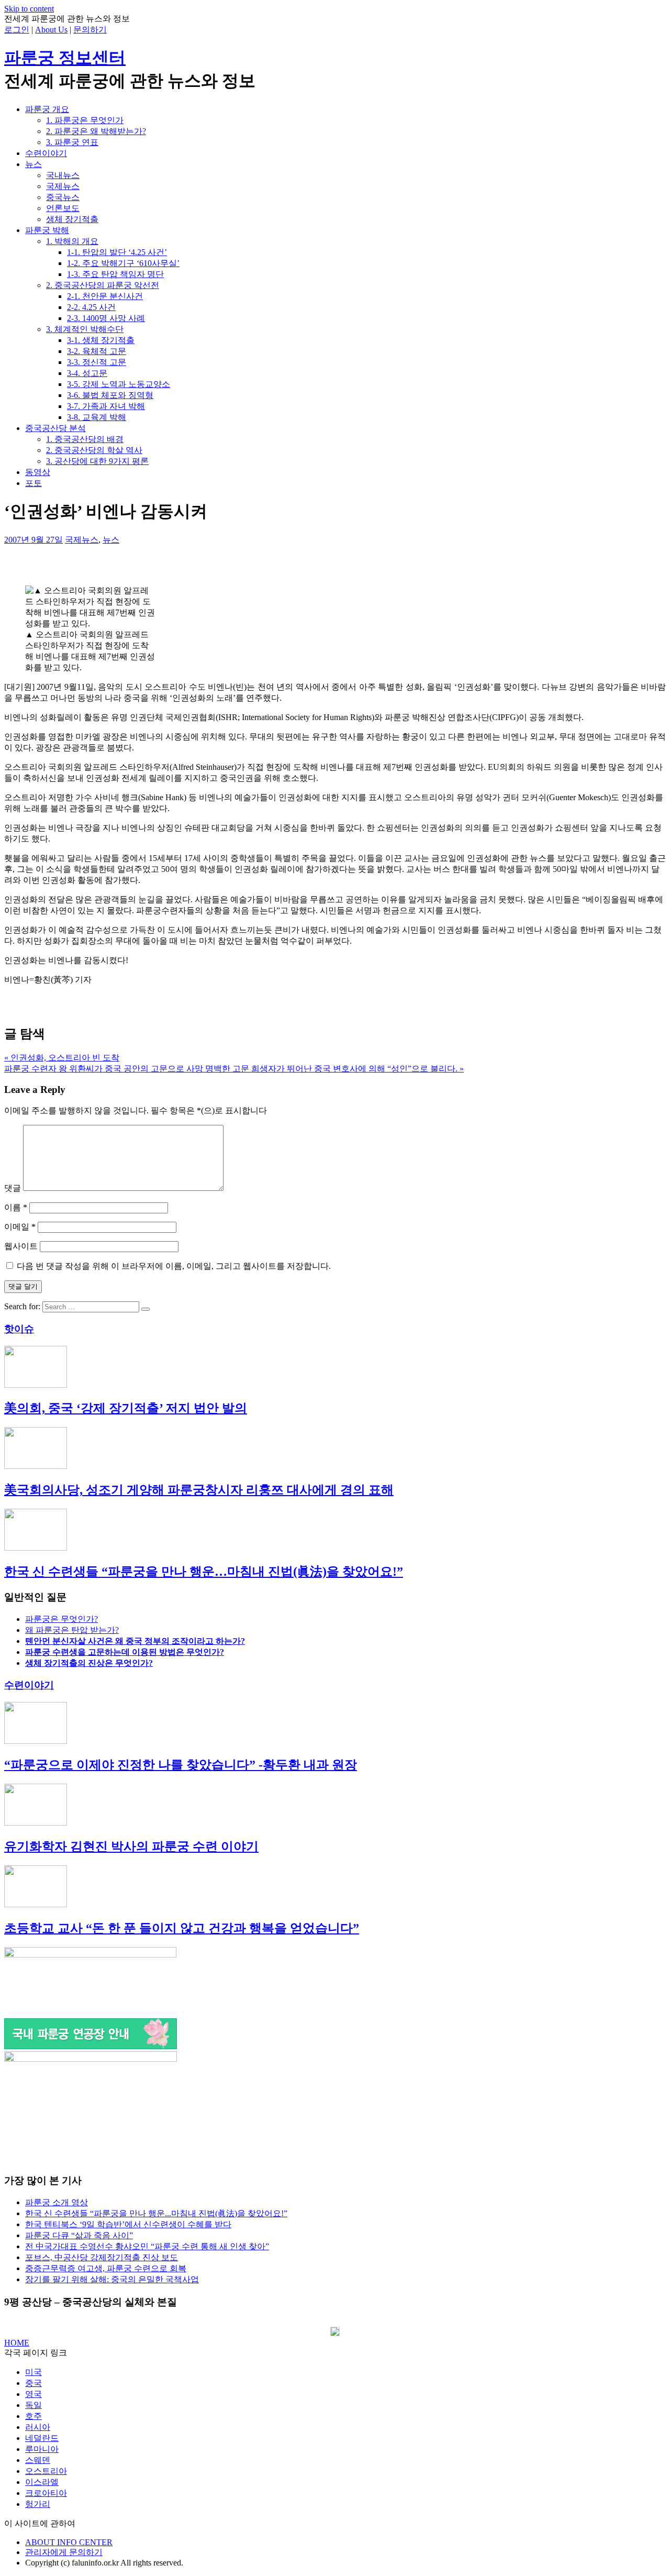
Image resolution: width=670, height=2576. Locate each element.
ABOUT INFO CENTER (69, 2542)
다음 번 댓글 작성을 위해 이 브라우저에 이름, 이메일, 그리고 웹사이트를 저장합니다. (174, 1266)
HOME (17, 2343)
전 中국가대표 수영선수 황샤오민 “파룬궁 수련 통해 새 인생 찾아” (147, 2246)
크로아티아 (46, 2493)
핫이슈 (19, 1329)
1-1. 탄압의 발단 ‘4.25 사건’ (117, 252)
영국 (33, 2394)
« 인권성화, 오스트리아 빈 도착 (62, 1058)
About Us (51, 30)
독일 (33, 2405)
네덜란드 (42, 2438)
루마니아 (42, 2449)
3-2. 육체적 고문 (97, 351)
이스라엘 (42, 2482)
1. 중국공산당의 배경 (85, 439)
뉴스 (33, 164)
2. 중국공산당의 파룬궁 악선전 (103, 285)
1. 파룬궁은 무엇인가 (85, 120)
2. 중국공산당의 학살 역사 (94, 450)
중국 (33, 2383)
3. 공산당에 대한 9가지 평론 (97, 461)
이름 (16, 1207)
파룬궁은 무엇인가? (62, 1619)
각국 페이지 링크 (36, 2353)
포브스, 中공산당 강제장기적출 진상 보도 (102, 2257)
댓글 (13, 1188)
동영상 (38, 472)
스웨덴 (38, 2460)
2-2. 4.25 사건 (91, 307)
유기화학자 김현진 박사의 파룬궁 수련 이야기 (131, 1847)
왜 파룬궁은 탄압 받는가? (72, 1630)
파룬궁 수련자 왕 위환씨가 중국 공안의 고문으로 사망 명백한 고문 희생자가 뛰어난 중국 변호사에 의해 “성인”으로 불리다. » (234, 1069)
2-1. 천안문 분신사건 (105, 296)
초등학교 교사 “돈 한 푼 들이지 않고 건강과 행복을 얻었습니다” (182, 1928)
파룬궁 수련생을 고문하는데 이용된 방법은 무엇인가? (125, 1652)
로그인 (17, 30)
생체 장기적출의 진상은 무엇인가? (89, 1663)
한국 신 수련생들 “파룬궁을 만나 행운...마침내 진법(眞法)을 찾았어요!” (156, 2213)
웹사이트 (21, 1246)
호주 (33, 2416)
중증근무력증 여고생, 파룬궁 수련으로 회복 (106, 2268)
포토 (33, 483)
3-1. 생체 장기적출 (101, 340)
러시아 (38, 2427)
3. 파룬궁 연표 (72, 142)
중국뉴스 (63, 197)
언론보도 (63, 208)
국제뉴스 (63, 186)
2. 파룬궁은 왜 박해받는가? (96, 131)
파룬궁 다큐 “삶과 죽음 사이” (79, 2235)
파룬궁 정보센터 (65, 58)
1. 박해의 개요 (72, 241)
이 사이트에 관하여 (40, 2523)
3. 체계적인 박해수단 (85, 329)
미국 (33, 2372)
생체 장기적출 (72, 219)
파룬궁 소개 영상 (57, 2202)
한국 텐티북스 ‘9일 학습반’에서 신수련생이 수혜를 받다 (128, 2224)
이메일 (20, 1227)
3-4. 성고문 (87, 373)
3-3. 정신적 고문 (97, 362)
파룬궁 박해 (47, 230)
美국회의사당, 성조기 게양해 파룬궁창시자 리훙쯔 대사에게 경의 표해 (199, 1490)
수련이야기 (46, 153)
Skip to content (29, 9)
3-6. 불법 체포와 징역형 (110, 395)
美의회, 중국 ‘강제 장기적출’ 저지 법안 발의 (126, 1408)
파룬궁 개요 (47, 109)
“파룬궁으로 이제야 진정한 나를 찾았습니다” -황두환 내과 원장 (181, 1765)
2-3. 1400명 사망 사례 (106, 318)
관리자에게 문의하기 (64, 2552)
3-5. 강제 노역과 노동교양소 (119, 384)
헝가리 (38, 2504)
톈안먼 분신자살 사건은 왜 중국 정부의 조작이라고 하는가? (135, 1641)
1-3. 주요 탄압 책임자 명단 (115, 274)
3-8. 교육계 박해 (97, 417)
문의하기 (90, 30)
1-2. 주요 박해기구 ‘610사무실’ (123, 263)
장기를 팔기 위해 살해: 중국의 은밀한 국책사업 (112, 2279)
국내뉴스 (63, 175)
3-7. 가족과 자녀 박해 (106, 406)
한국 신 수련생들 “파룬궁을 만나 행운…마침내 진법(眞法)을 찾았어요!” (204, 1572)
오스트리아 (46, 2471)
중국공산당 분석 (55, 428)
